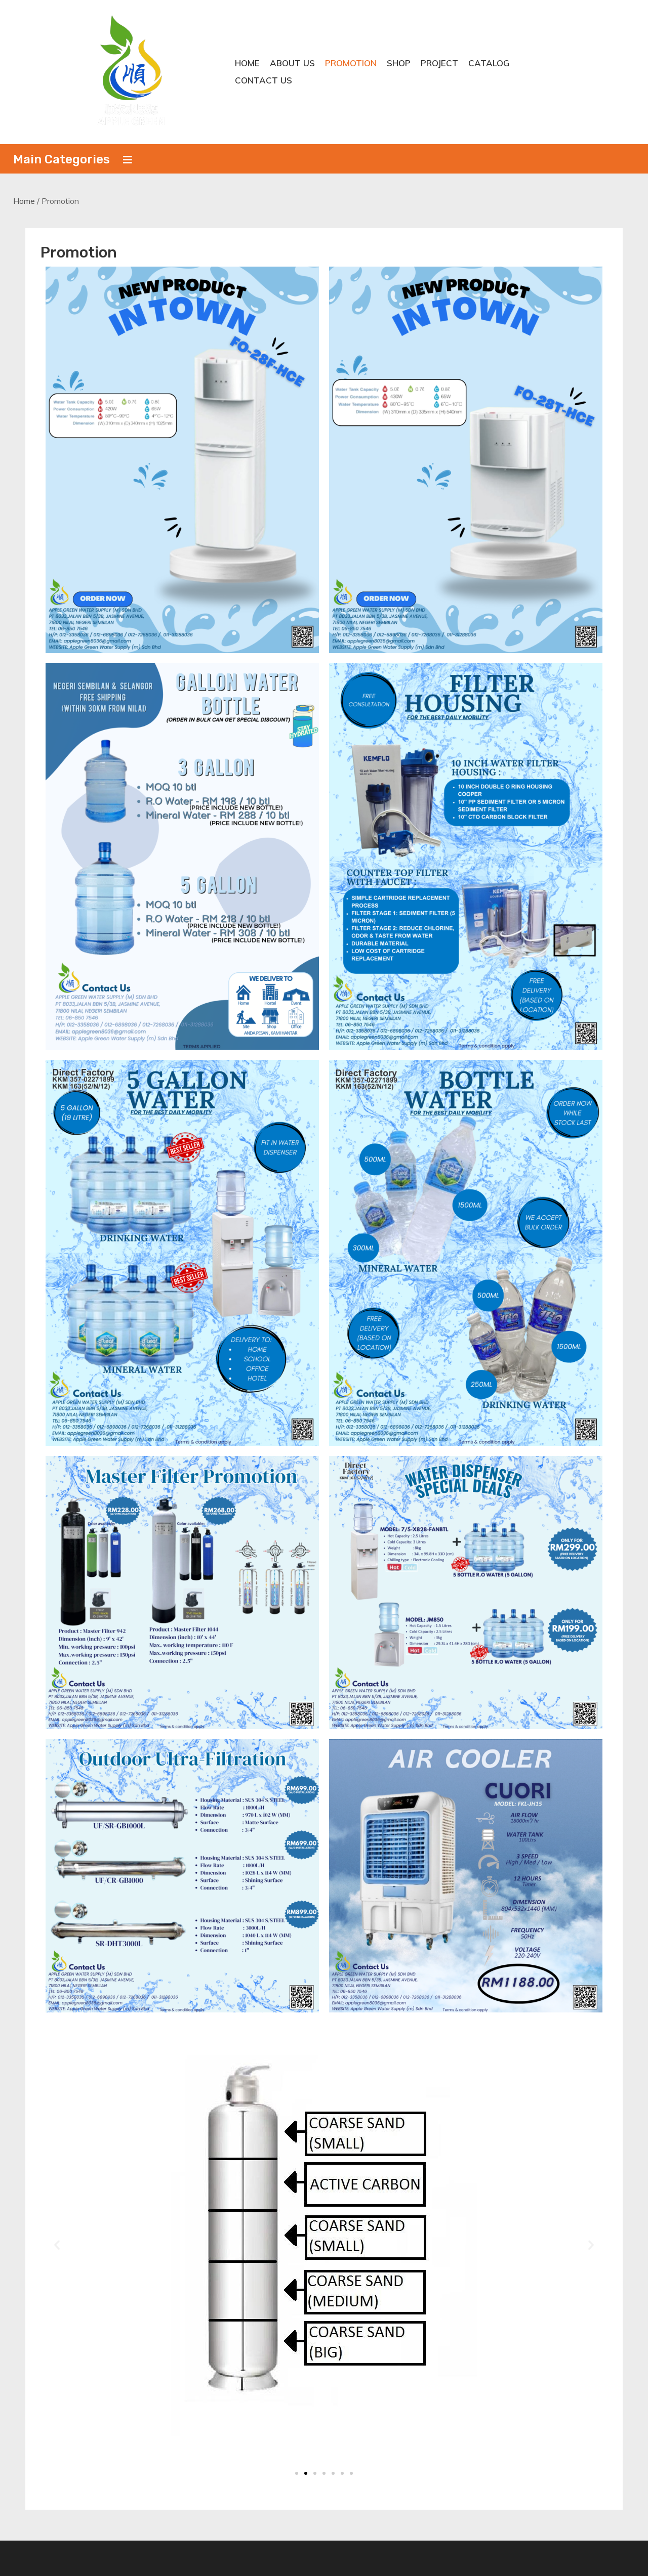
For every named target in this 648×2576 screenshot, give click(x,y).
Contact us (264, 80)
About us (292, 63)
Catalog (489, 63)
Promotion (351, 63)
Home (247, 63)
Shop (399, 63)
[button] (57, 2244)
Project (439, 63)
